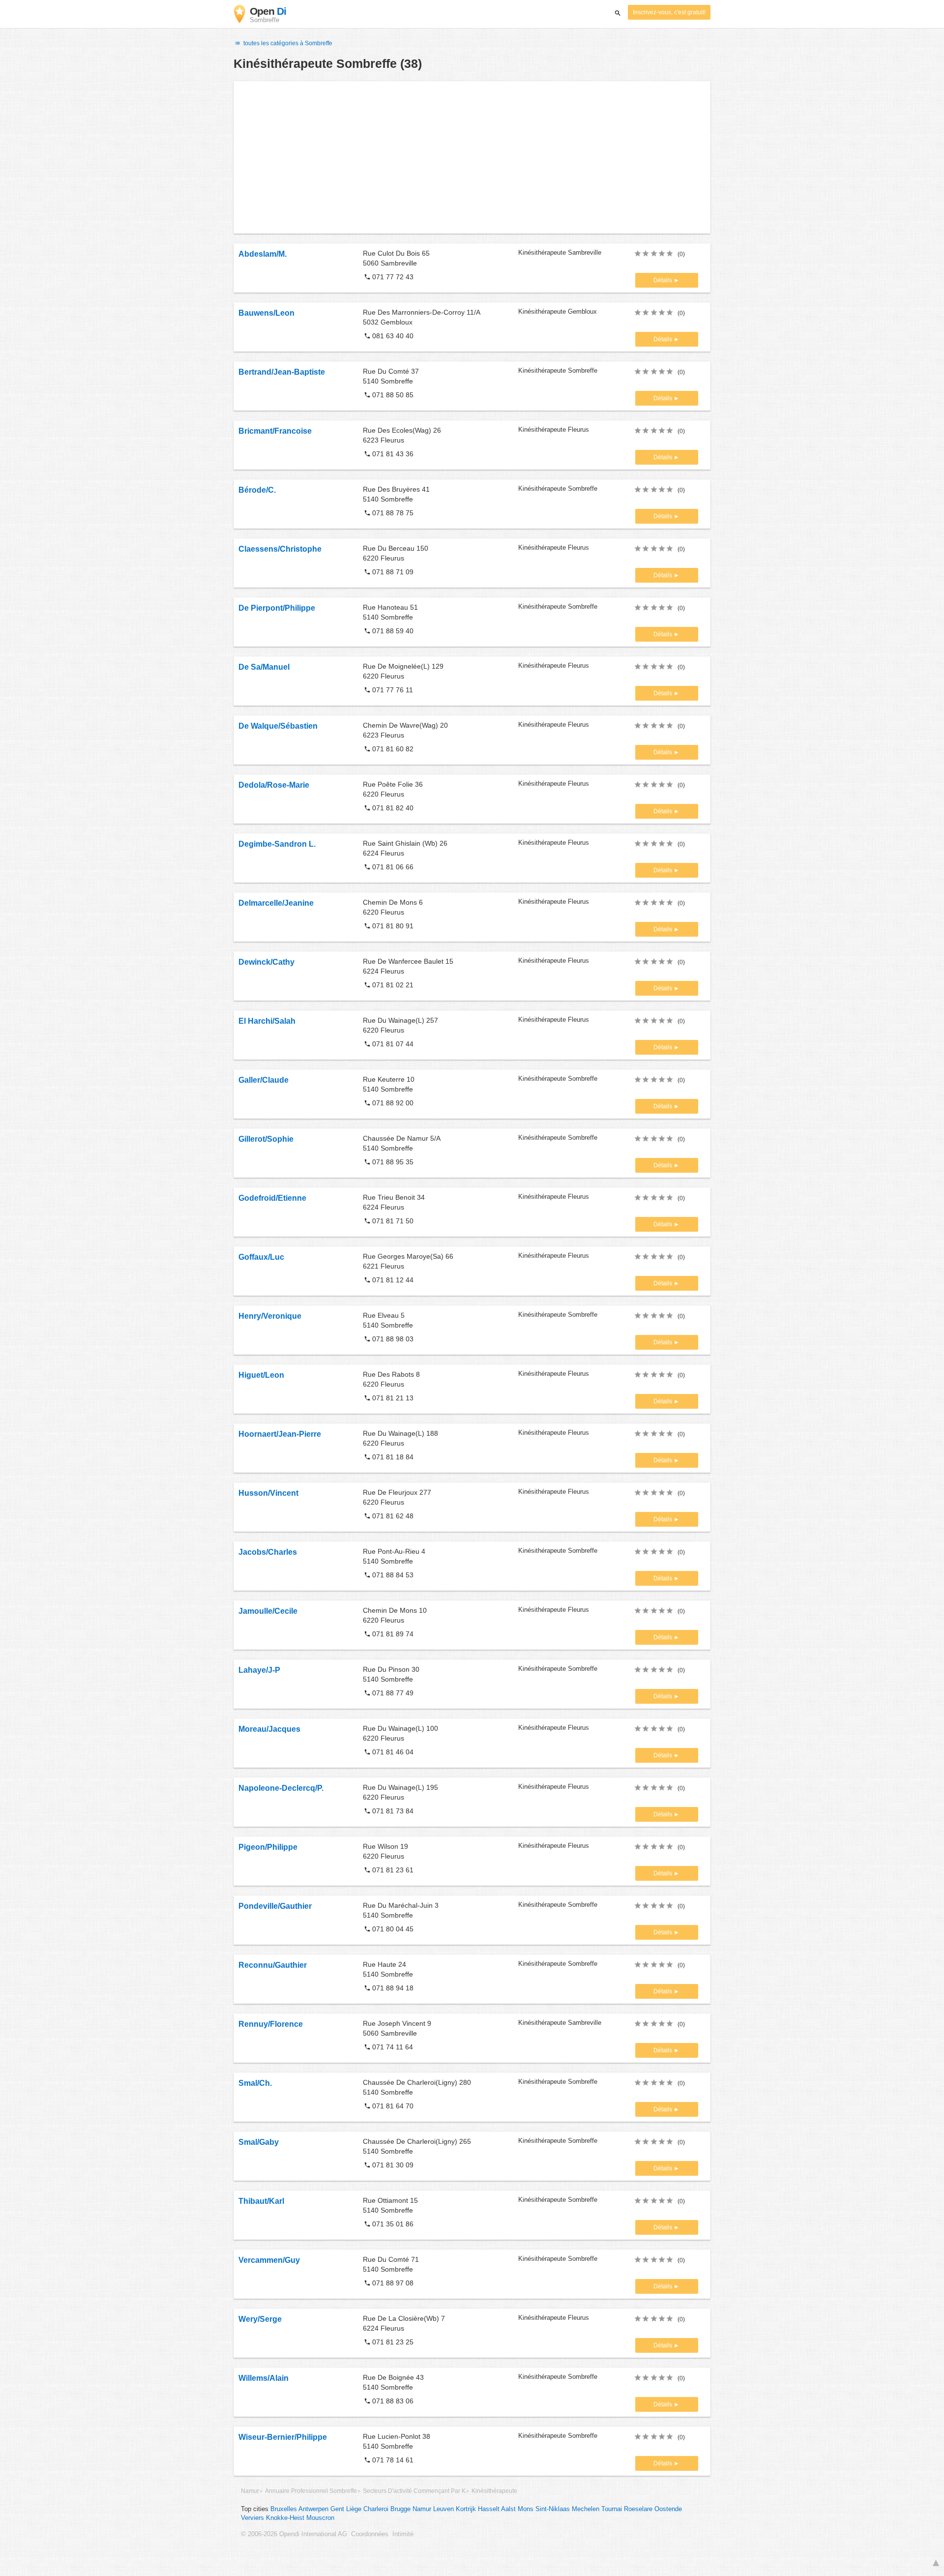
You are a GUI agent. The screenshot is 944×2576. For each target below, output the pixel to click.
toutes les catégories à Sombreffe (287, 43)
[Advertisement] (472, 157)
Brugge (400, 2509)
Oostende (668, 2509)
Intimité (403, 2534)
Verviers (252, 2518)
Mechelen (586, 2509)
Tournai (612, 2509)
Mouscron (320, 2518)
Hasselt (489, 2509)
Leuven (443, 2509)
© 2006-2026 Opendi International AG (294, 2534)
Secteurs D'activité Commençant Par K (414, 2491)
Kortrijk (466, 2509)
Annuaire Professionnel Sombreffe (311, 2491)
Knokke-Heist (285, 2518)
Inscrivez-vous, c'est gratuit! (669, 12)
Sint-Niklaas (553, 2509)
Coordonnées (370, 2534)
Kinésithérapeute (494, 2491)
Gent (337, 2509)
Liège (354, 2509)
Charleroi (376, 2509)
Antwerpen (313, 2509)
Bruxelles (284, 2509)
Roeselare (638, 2509)
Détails (664, 280)
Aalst (508, 2509)
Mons (526, 2509)
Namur (250, 2491)
